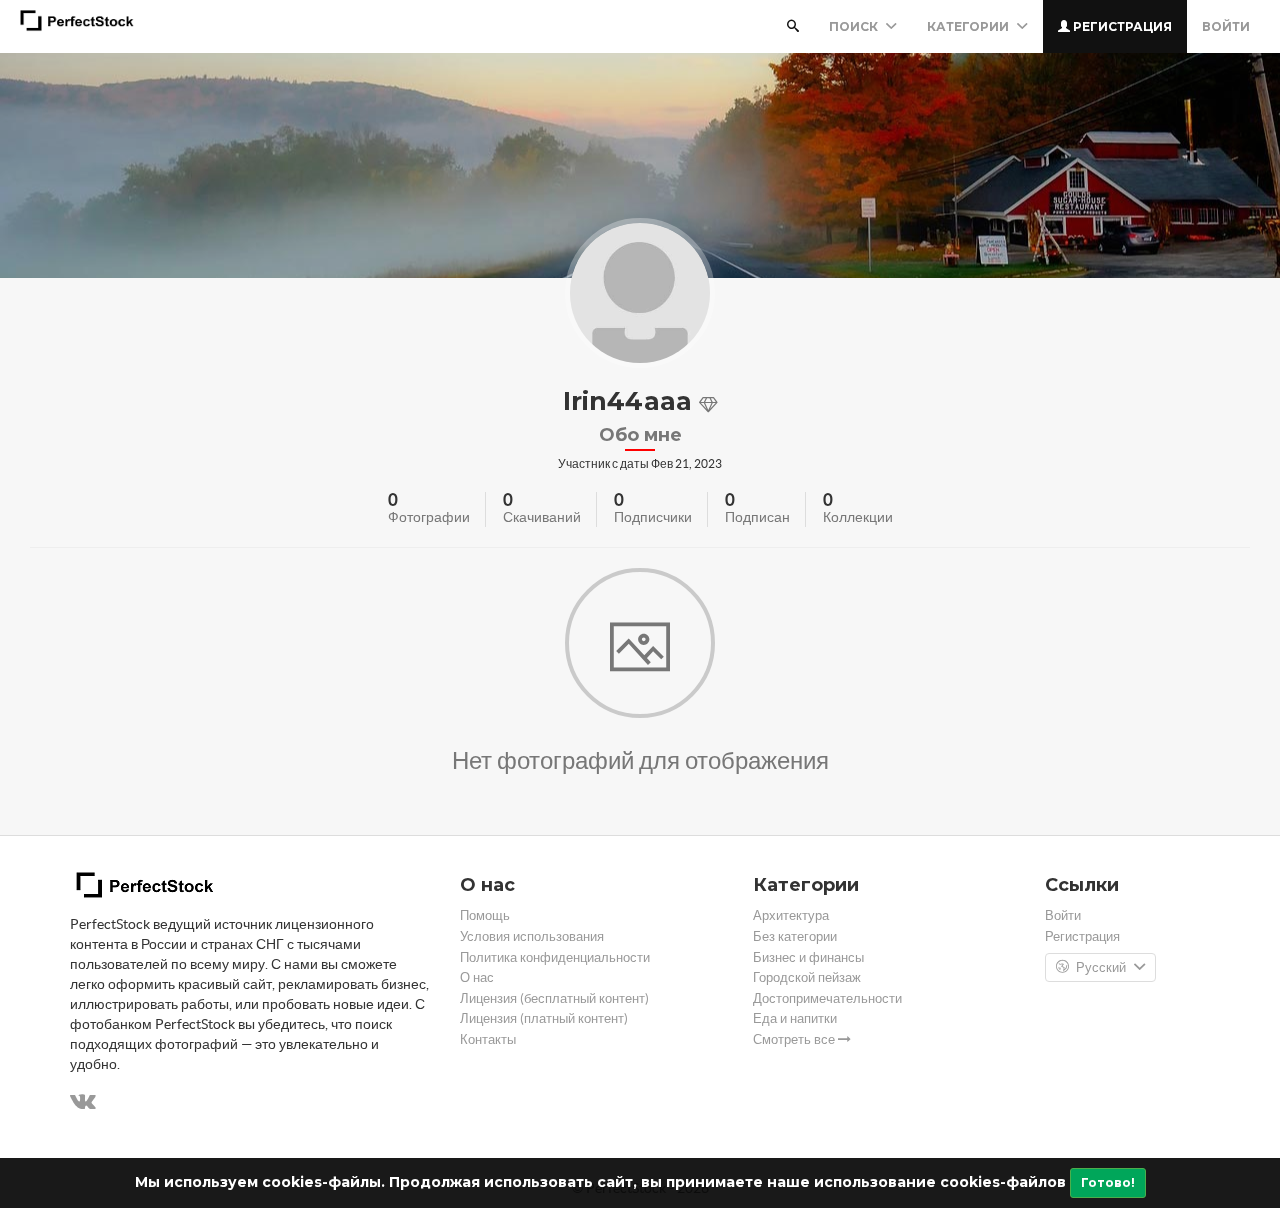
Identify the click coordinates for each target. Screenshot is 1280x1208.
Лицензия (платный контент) (544, 1018)
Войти (1226, 26)
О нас (477, 977)
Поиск (855, 26)
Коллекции (858, 517)
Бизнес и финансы (808, 957)
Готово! (1108, 1182)
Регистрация (1121, 26)
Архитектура (791, 915)
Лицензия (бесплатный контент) (554, 998)
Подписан (757, 517)
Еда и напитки (795, 1018)
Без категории (795, 936)
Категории (969, 26)
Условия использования (532, 936)
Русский (1101, 967)
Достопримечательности (827, 998)
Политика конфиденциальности (555, 957)
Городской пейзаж (807, 977)
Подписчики (653, 517)
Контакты (488, 1039)
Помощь (485, 915)
